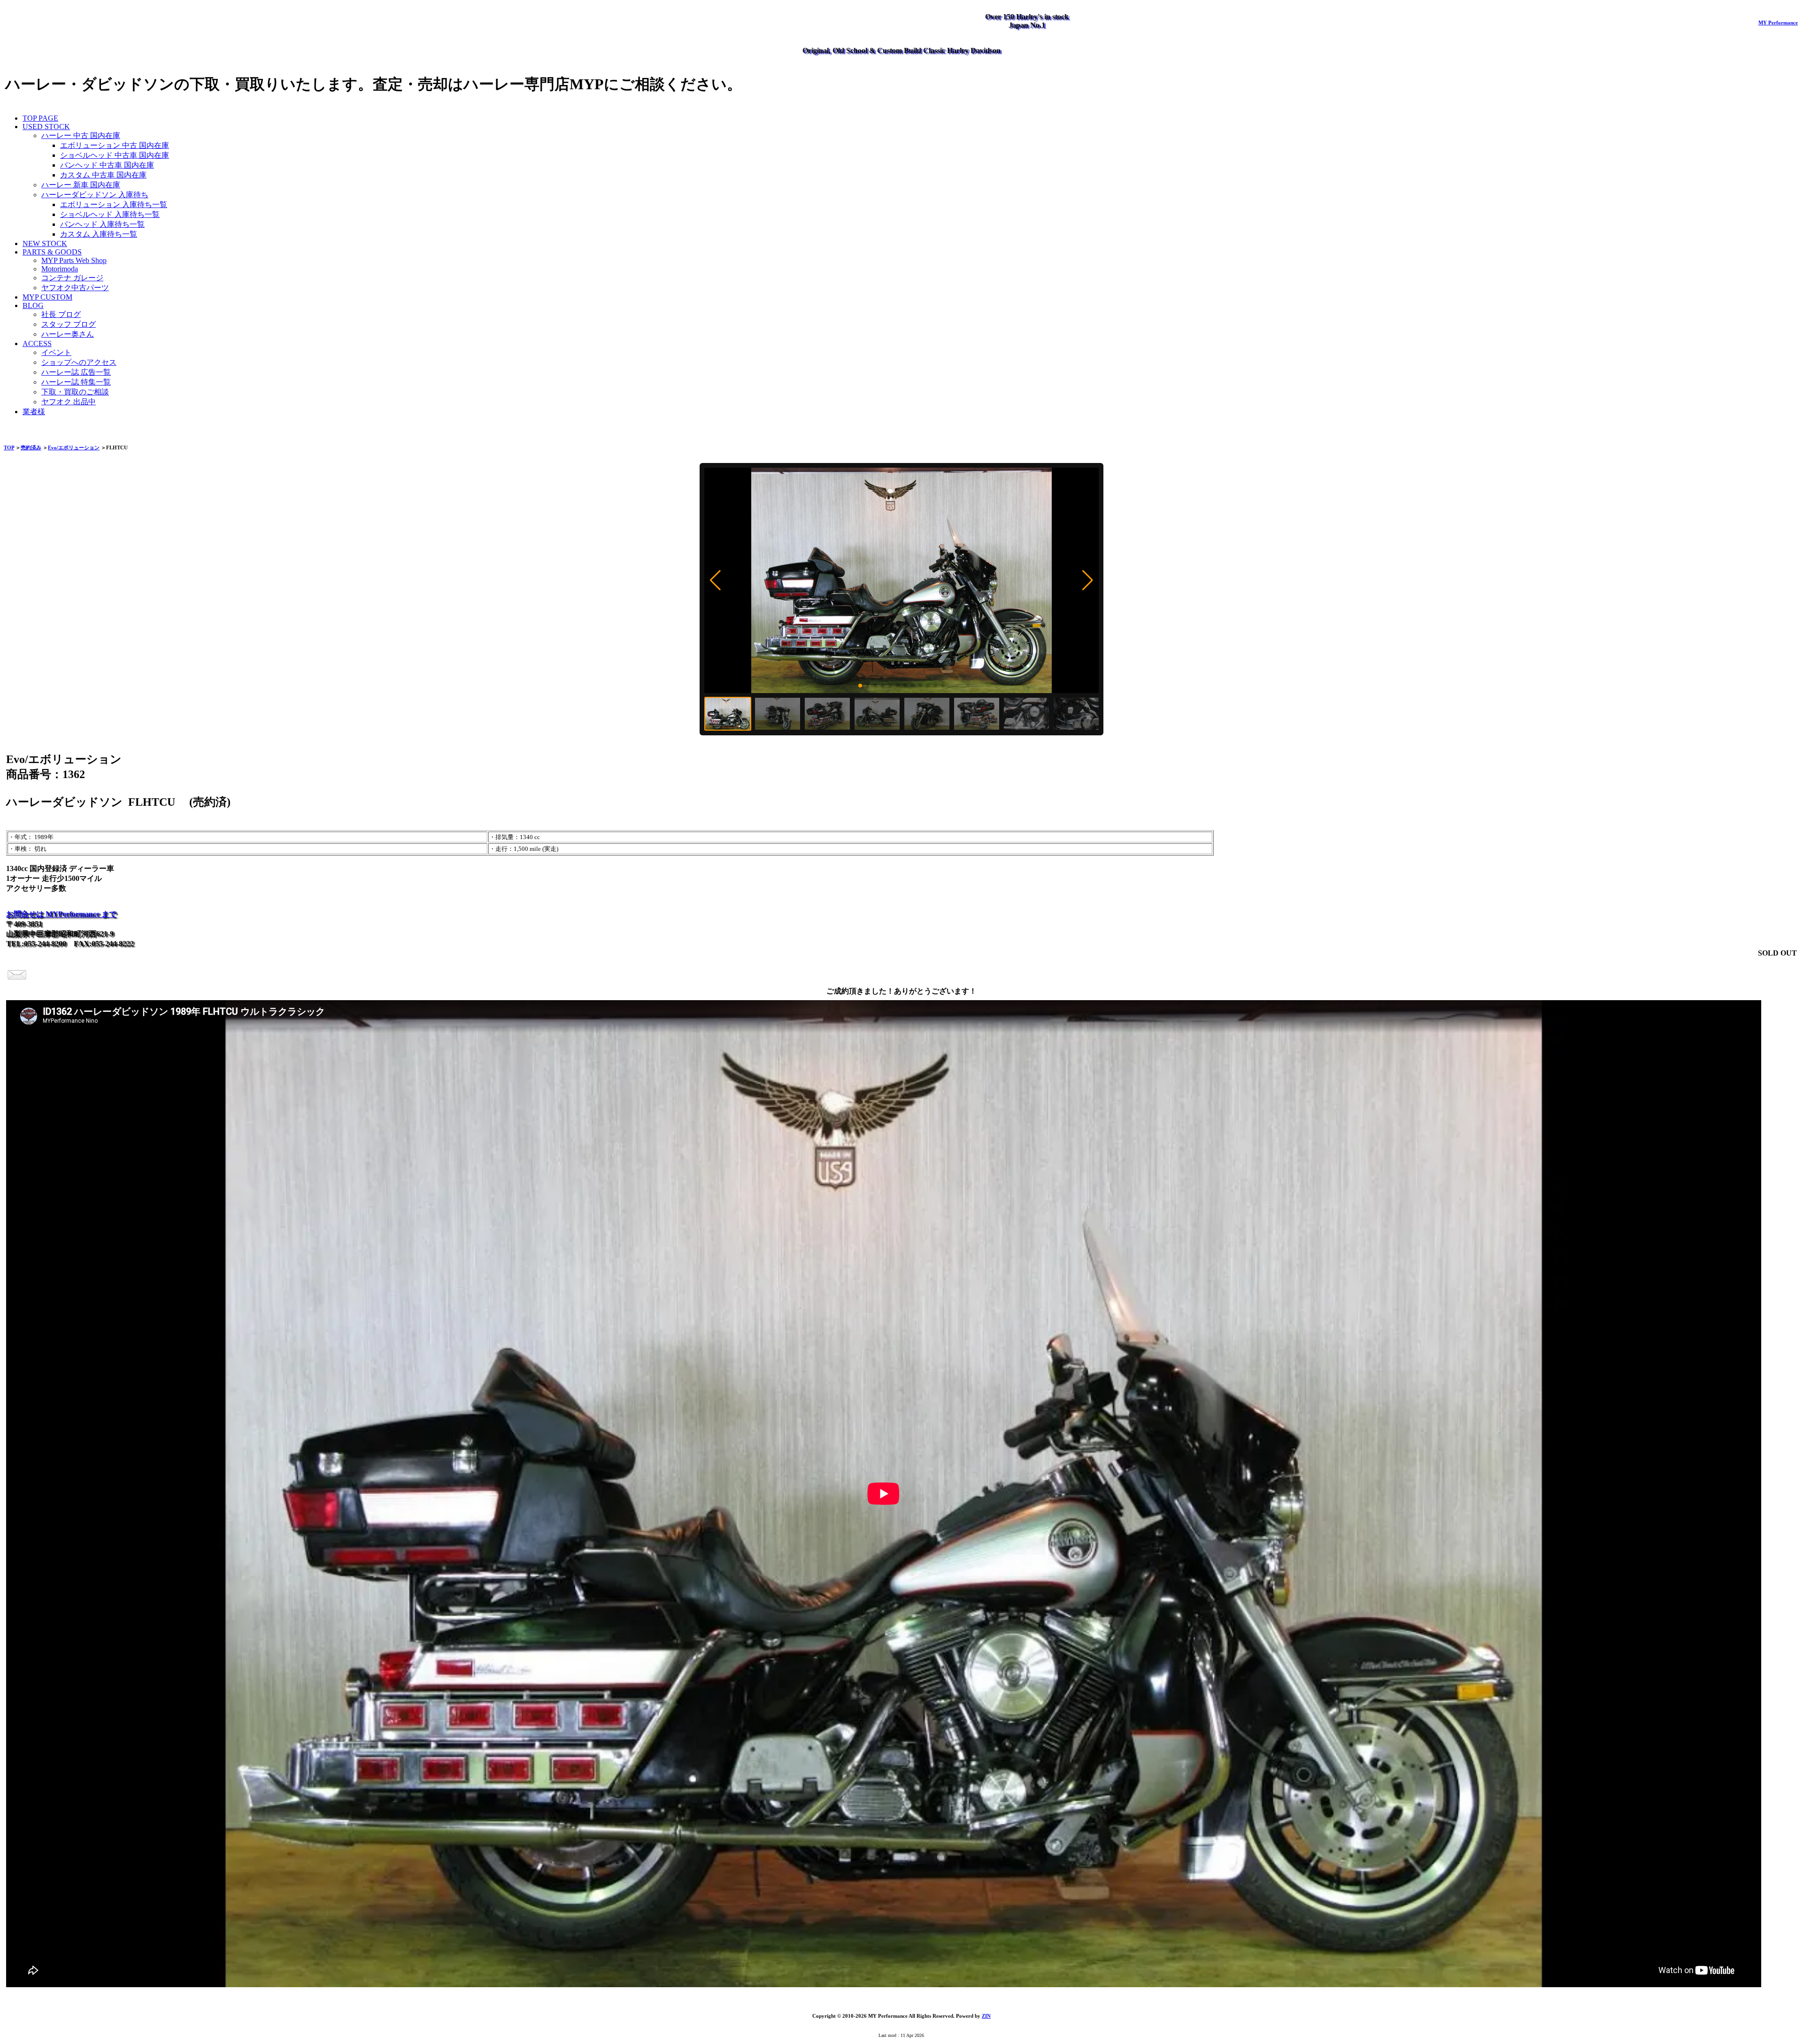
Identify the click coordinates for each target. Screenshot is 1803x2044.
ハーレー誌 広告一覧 (76, 372)
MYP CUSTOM (47, 297)
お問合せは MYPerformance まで (61, 914)
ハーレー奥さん (68, 334)
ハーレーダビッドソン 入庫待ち (95, 195)
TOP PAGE (40, 118)
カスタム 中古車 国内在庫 (103, 175)
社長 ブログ (61, 314)
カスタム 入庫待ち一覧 (99, 234)
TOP (9, 447)
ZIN (986, 2016)
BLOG (33, 305)
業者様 (34, 412)
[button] (715, 580)
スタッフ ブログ (69, 324)
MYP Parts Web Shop (74, 260)
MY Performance (1778, 23)
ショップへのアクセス (79, 362)
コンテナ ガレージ (72, 278)
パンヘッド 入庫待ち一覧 (102, 224)
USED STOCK (46, 127)
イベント (56, 352)
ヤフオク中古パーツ (75, 288)
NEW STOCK (45, 243)
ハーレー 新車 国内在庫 (81, 185)
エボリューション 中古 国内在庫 (115, 145)
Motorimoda (60, 269)
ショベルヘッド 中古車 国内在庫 (115, 155)
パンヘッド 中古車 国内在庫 (107, 165)
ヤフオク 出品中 (69, 402)
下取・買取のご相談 (75, 392)
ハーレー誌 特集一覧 (76, 382)
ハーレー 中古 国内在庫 (81, 135)
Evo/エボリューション (74, 447)
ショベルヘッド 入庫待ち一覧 (110, 214)
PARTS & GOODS (52, 252)
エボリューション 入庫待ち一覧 (114, 204)
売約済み (31, 447)
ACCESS (37, 343)
